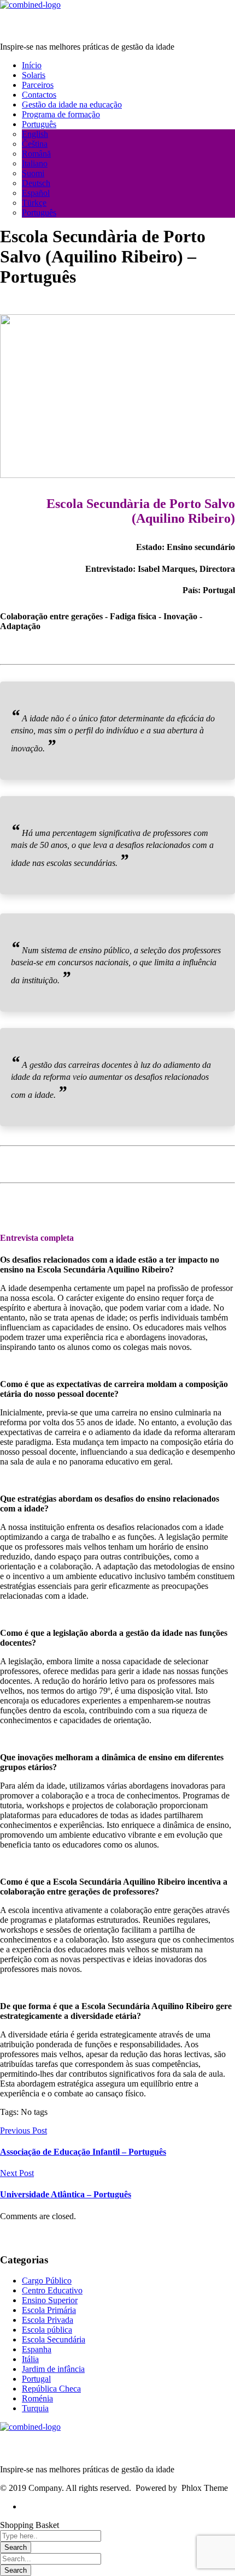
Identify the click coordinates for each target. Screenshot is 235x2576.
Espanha (37, 2349)
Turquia (35, 2408)
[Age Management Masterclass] (30, 5)
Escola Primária (49, 2310)
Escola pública (47, 2330)
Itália (30, 2359)
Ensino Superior (50, 2300)
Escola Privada (48, 2320)
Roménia (37, 2398)
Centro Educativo (52, 2290)
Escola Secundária (54, 2339)
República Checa (51, 2389)
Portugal (36, 2379)
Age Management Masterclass (67, 26)
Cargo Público (47, 2281)
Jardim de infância (53, 2369)
